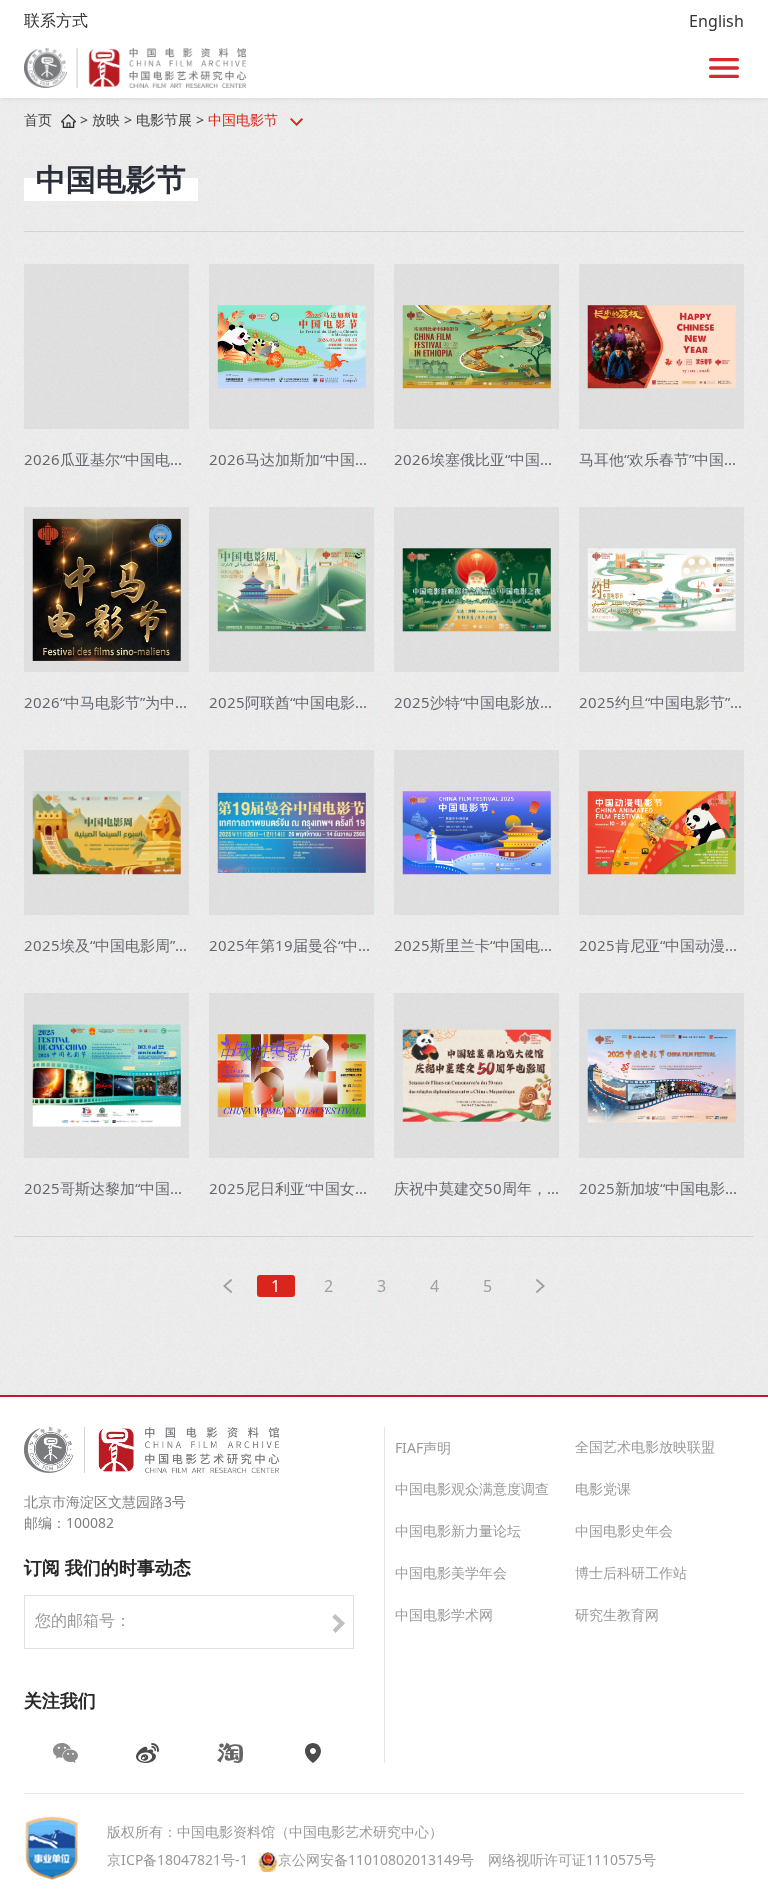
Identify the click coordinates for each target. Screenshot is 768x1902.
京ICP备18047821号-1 (177, 1861)
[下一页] (541, 1286)
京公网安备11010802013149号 (376, 1861)
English (716, 22)
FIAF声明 (423, 1449)
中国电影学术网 (444, 1616)
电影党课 (603, 1490)
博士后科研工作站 (631, 1574)
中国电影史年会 (624, 1532)
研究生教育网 (617, 1616)
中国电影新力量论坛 (458, 1532)
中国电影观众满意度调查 (472, 1490)
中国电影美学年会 (451, 1574)
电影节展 (164, 121)
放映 (106, 121)
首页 (38, 121)
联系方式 (56, 21)
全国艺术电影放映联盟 (645, 1448)
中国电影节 (243, 121)
